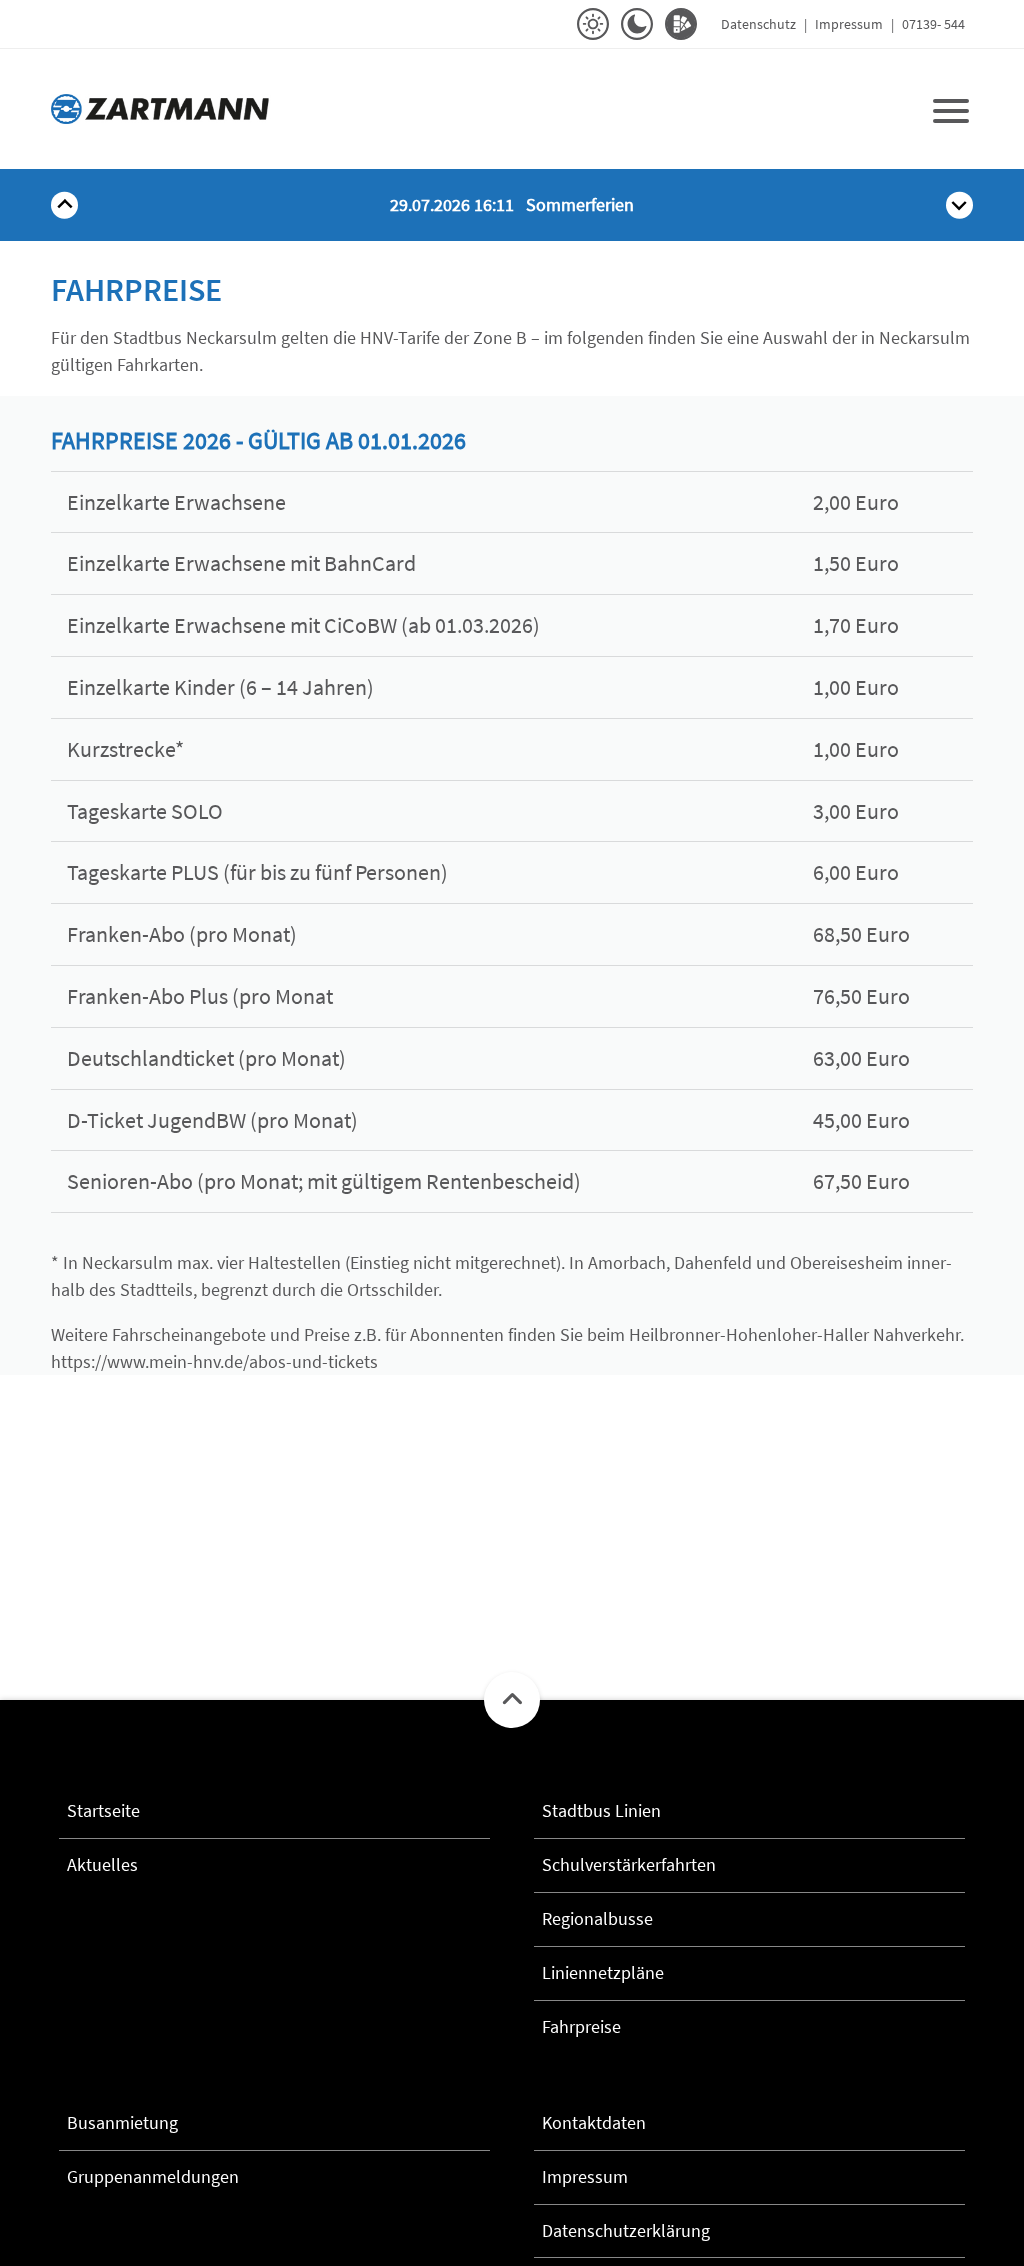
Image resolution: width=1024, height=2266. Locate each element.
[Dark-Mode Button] (637, 24)
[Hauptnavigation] (951, 109)
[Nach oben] (512, 1700)
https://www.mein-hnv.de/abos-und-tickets (214, 1361)
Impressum (849, 24)
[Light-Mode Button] (593, 24)
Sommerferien (512, 204)
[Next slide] (959, 205)
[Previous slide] (64, 205)
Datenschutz (758, 24)
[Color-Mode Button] (681, 24)
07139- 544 (933, 24)
